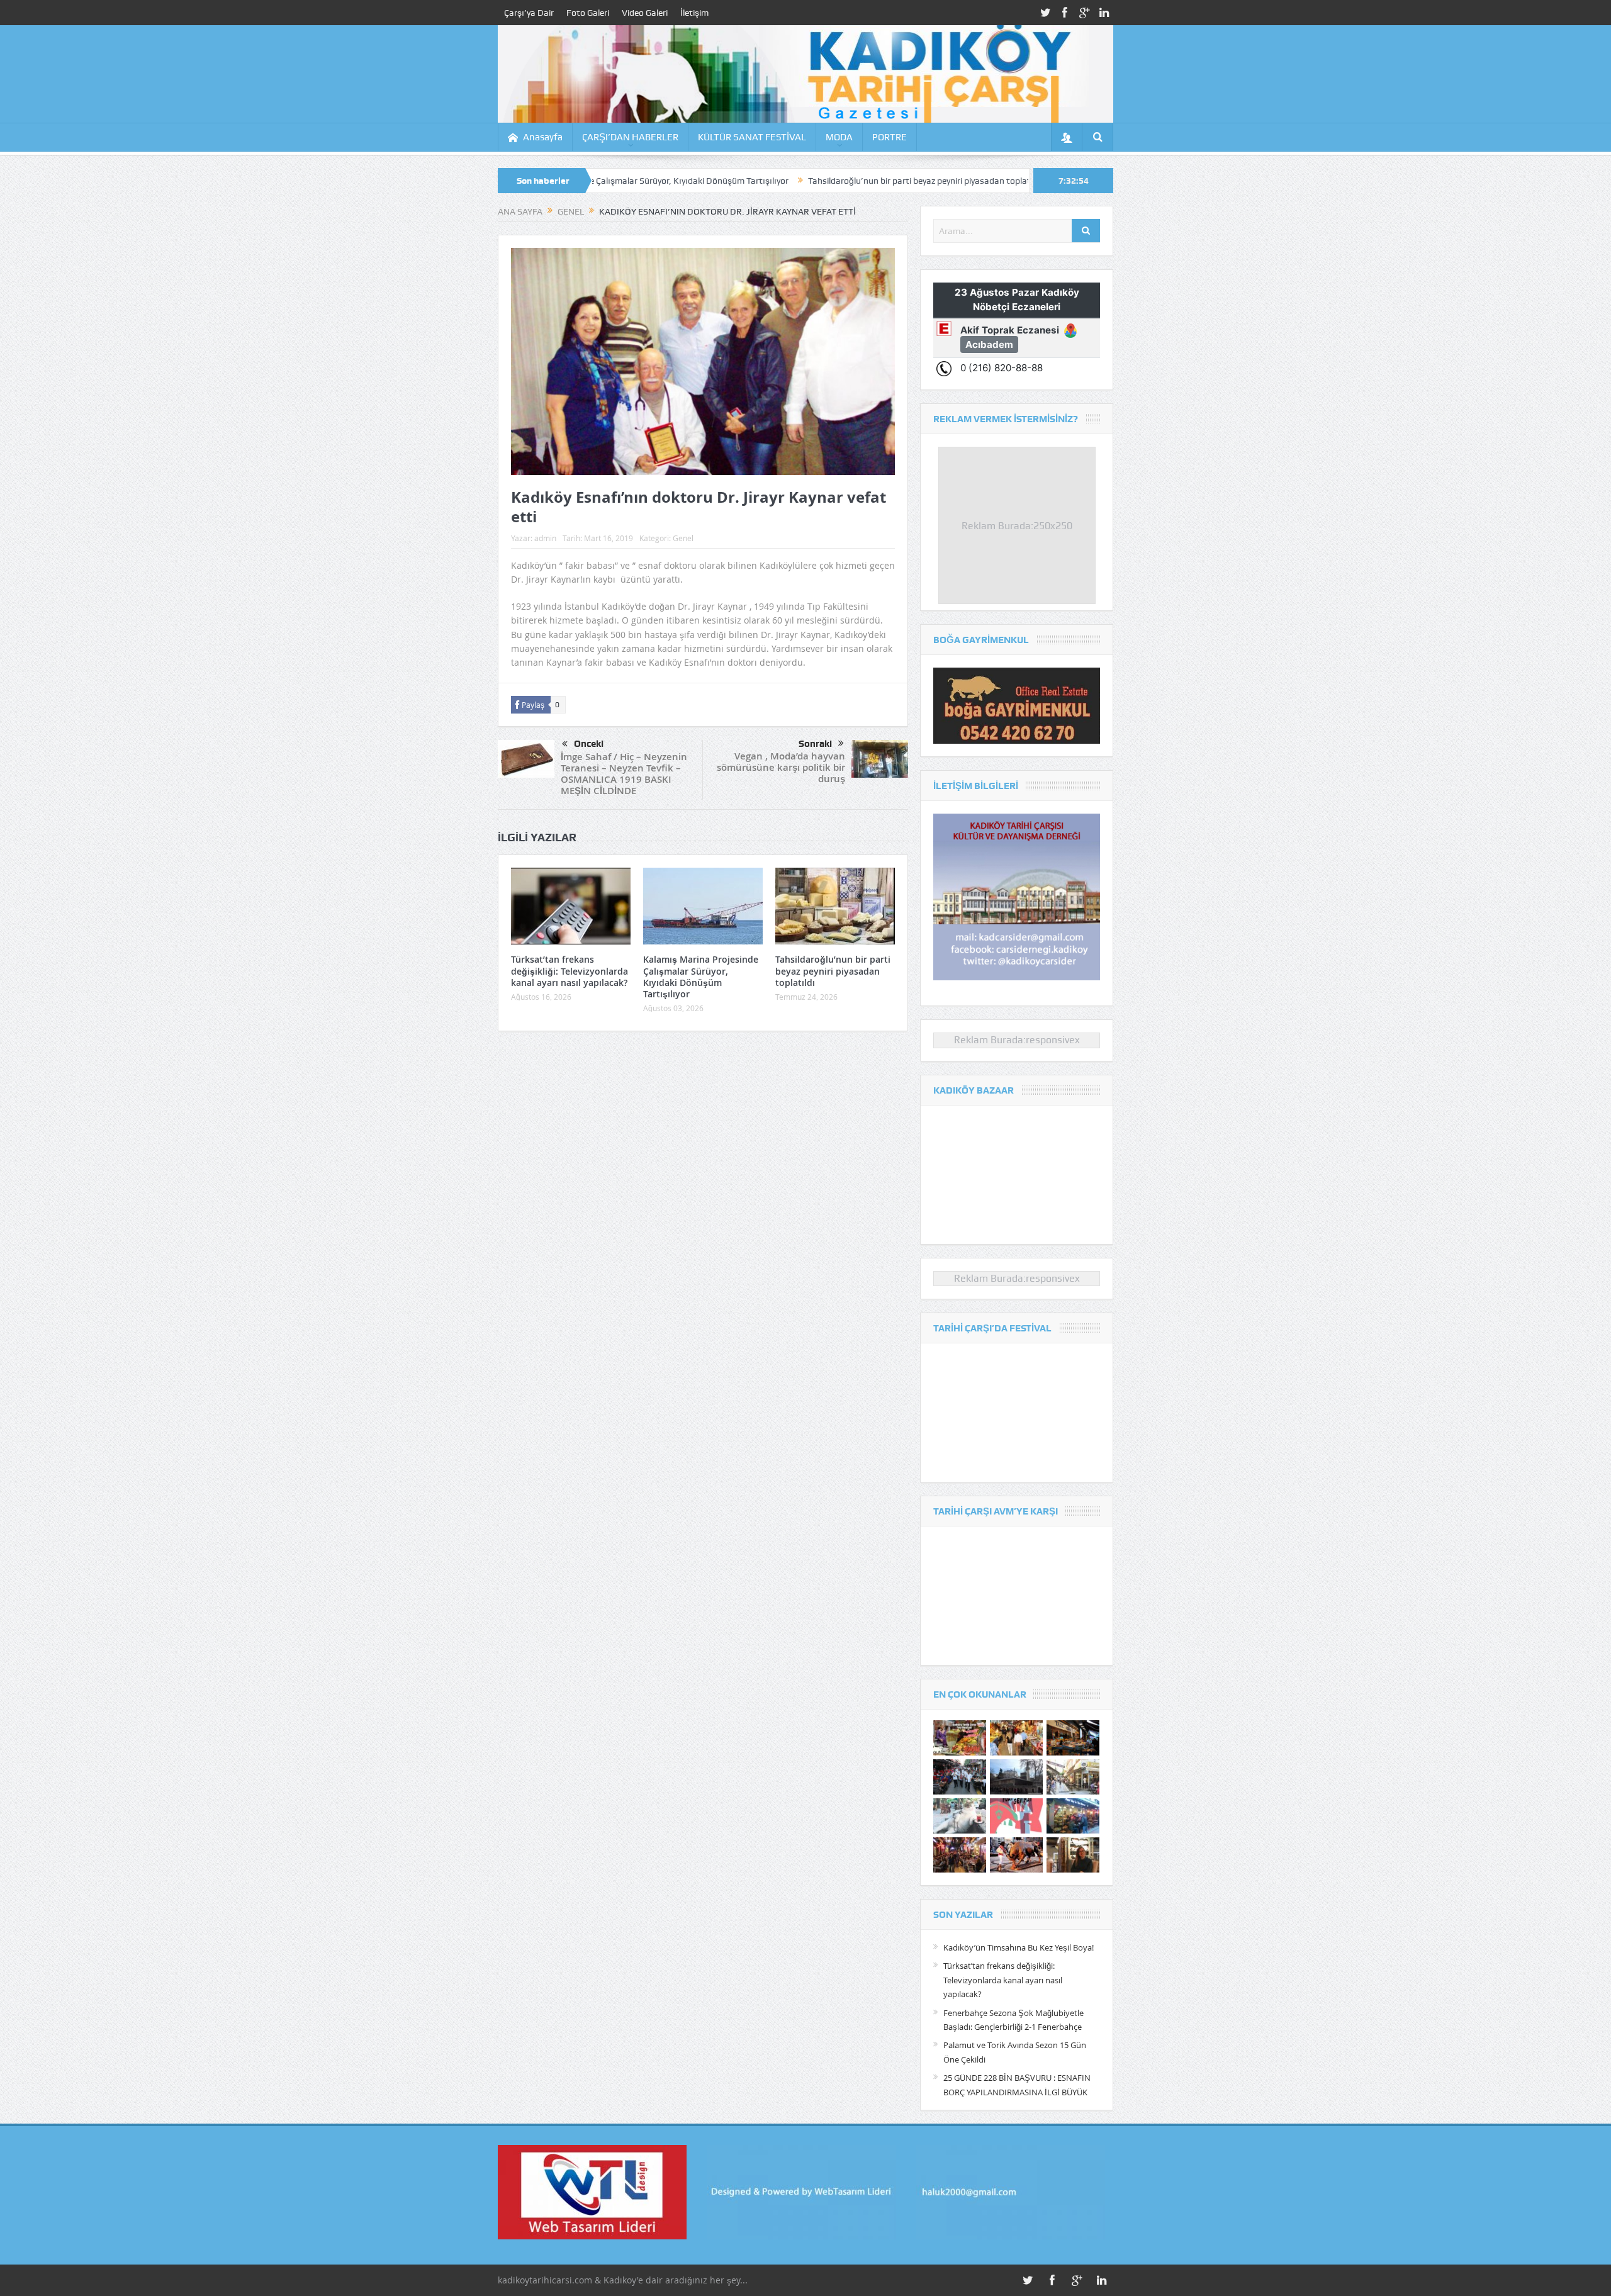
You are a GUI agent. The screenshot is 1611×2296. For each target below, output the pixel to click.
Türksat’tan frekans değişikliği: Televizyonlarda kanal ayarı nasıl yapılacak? (570, 971)
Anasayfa (543, 137)
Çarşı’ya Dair (529, 13)
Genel (683, 538)
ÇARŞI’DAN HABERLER (630, 137)
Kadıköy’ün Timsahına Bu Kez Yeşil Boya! (1019, 1947)
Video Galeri (645, 13)
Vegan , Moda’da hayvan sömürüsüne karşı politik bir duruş (781, 767)
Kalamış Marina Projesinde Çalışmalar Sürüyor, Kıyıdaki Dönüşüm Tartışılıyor (701, 977)
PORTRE (890, 137)
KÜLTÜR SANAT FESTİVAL (752, 137)
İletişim (694, 13)
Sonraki (815, 744)
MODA (839, 137)
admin (545, 538)
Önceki (589, 744)
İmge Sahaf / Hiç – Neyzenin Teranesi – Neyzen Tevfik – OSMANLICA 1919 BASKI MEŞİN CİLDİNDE (624, 774)
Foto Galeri (588, 13)
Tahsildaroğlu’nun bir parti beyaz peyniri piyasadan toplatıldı (796, 181)
